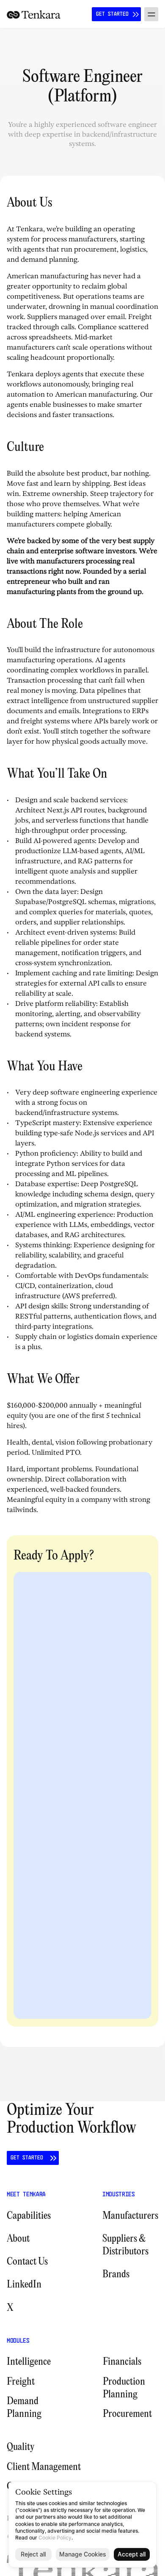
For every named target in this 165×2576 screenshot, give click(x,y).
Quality (21, 2447)
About (18, 2239)
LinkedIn (24, 2285)
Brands (116, 2275)
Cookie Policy (55, 2538)
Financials (122, 2362)
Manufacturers (130, 2216)
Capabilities (29, 2216)
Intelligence (29, 2362)
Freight (21, 2382)
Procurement (127, 2414)
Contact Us (27, 2262)
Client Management (44, 2467)
